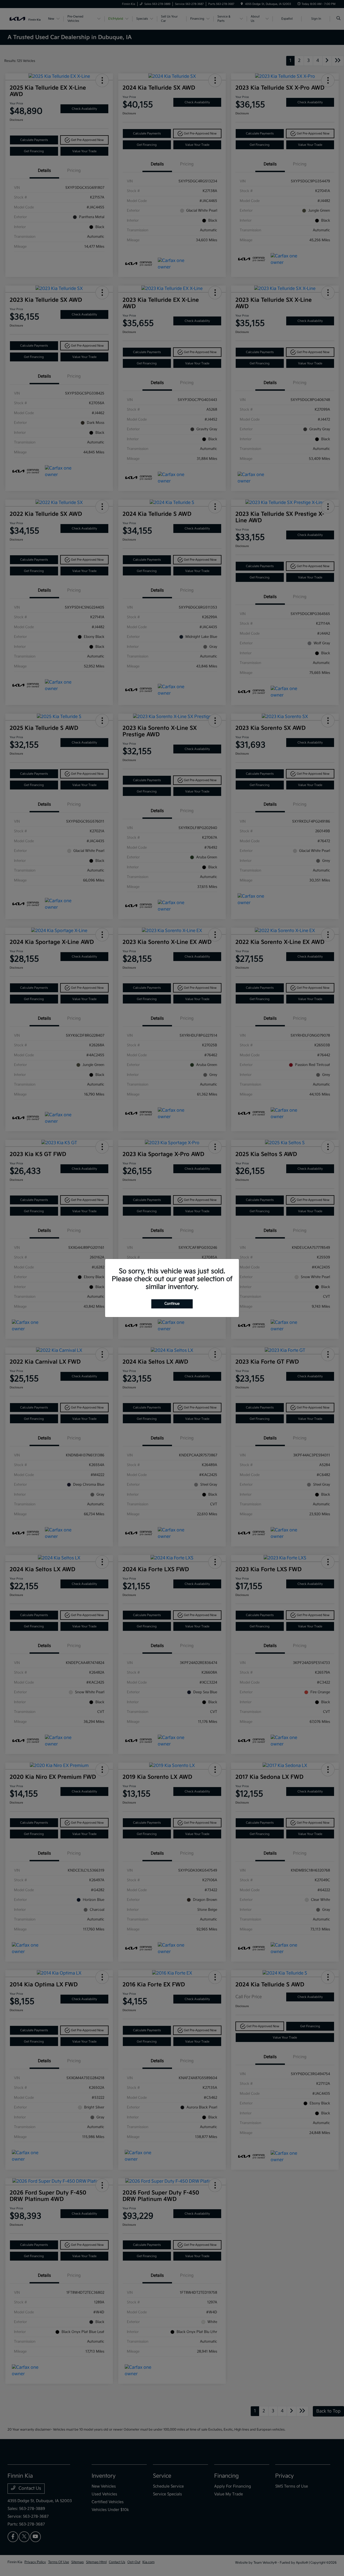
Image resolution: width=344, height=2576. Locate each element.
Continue (172, 1304)
